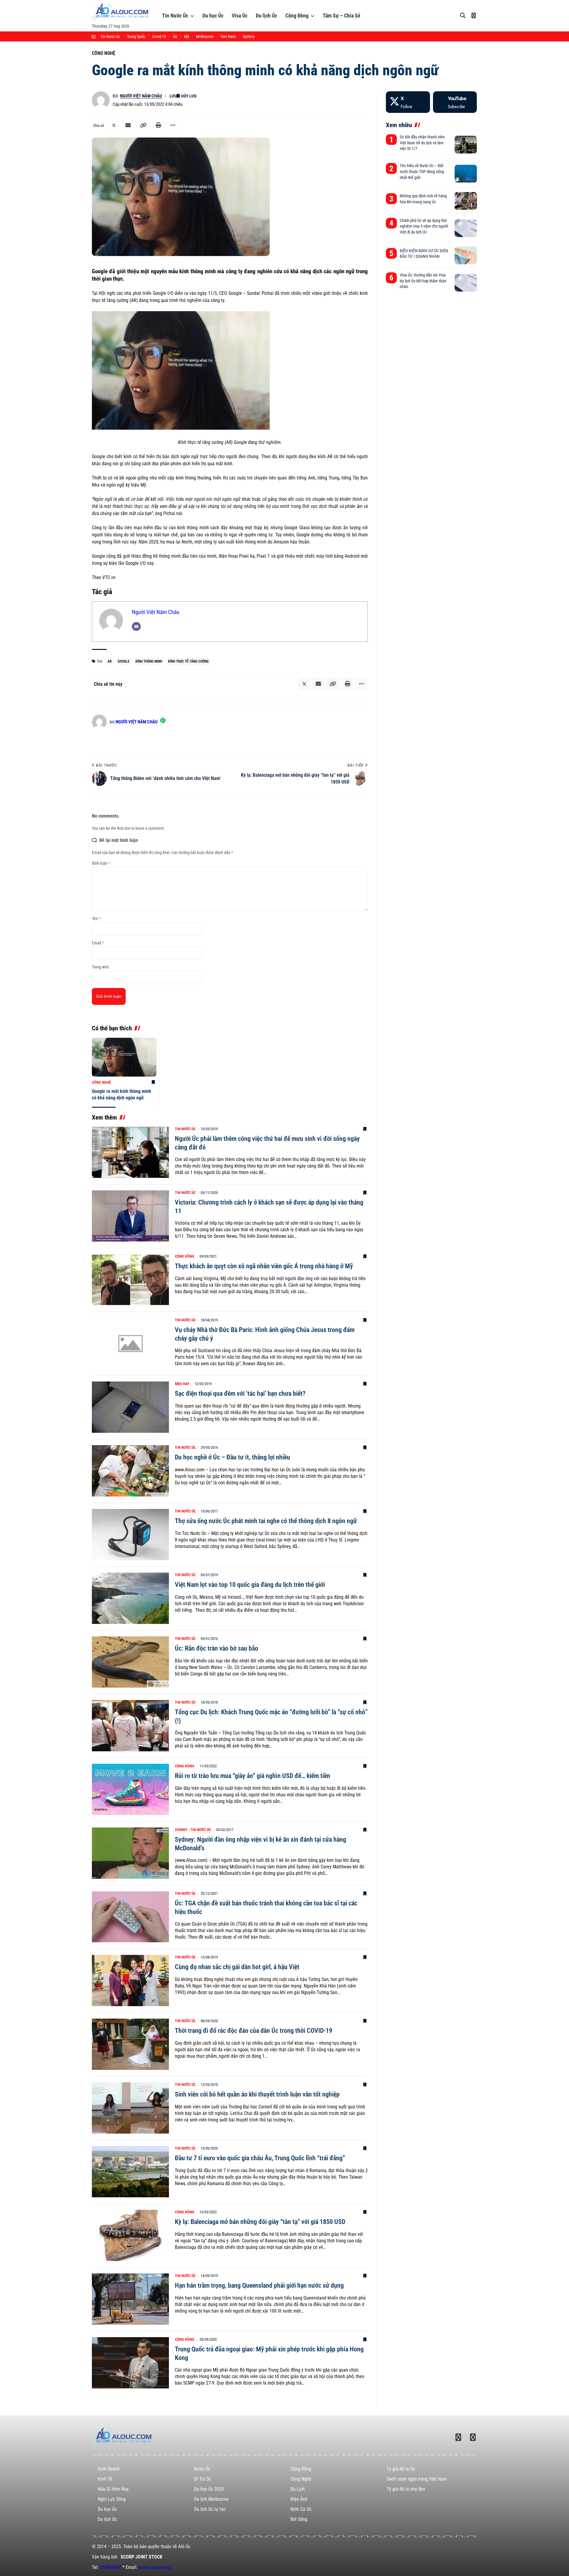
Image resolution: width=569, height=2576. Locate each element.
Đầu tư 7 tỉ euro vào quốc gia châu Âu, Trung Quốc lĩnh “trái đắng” (260, 2158)
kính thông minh (149, 661)
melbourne (205, 36)
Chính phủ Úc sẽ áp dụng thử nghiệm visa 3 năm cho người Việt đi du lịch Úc (424, 226)
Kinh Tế (105, 2479)
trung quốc (136, 36)
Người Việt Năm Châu (141, 96)
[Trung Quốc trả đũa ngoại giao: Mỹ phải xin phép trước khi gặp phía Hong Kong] (130, 2363)
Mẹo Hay (182, 1384)
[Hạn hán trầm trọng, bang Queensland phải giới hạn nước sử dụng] (130, 2299)
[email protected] (155, 2567)
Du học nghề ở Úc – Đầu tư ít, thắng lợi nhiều (232, 1457)
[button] (143, 125)
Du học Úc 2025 (209, 2489)
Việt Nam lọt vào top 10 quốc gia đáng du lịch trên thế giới (250, 1585)
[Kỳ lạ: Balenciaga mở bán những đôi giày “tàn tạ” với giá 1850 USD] (130, 2235)
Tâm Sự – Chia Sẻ (342, 16)
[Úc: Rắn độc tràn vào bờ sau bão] (130, 1662)
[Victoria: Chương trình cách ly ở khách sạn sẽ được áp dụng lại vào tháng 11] (130, 1216)
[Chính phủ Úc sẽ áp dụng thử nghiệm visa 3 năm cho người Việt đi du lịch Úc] (466, 228)
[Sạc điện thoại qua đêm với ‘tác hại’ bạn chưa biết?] (130, 1407)
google (124, 661)
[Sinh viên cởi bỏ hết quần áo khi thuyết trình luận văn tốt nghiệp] (130, 2108)
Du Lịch (298, 2489)
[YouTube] (455, 102)
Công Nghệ (104, 53)
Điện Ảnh (299, 2499)
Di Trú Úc (203, 2479)
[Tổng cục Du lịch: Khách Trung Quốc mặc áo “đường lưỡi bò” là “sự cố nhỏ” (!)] (130, 1726)
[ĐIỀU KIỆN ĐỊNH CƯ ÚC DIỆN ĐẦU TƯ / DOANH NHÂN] (466, 255)
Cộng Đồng (297, 16)
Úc (175, 36)
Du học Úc (213, 16)
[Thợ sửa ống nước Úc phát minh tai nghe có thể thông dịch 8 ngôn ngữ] (130, 1535)
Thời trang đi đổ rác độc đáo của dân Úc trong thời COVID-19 (254, 2031)
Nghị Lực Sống (112, 2499)
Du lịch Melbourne (211, 2499)
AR (110, 661)
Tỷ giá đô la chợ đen (406, 2489)
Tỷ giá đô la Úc (401, 2469)
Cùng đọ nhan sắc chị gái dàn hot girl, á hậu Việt (237, 1967)
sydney (249, 36)
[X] (408, 102)
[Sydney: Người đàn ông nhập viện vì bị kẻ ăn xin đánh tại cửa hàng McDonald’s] (130, 1853)
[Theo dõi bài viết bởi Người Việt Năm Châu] (101, 100)
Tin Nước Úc (175, 16)
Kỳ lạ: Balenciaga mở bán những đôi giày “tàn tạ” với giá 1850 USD (260, 2222)
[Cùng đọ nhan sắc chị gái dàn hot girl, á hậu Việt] (130, 1981)
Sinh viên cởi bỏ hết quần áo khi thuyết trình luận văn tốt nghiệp (257, 2094)
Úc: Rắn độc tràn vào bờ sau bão (216, 1648)
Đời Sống (299, 2519)
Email (98, 943)
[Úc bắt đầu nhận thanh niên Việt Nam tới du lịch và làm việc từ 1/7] (466, 145)
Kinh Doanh (109, 2469)
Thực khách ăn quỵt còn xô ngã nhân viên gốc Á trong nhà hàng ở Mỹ (264, 1266)
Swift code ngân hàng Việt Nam (417, 2479)
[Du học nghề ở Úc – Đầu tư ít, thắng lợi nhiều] (130, 1471)
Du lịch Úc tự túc (210, 2509)
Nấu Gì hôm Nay (113, 2489)
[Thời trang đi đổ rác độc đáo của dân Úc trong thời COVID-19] (130, 2044)
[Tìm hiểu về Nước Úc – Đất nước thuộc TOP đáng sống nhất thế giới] (466, 174)
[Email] (128, 125)
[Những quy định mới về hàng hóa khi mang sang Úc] (466, 201)
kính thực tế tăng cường (188, 661)
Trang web (100, 967)
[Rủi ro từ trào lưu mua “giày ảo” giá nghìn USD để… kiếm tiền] (130, 1789)
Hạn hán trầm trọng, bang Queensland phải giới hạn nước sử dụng (259, 2285)
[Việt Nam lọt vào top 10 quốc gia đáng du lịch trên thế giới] (130, 1598)
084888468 (111, 2567)
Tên (96, 919)
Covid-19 (159, 36)
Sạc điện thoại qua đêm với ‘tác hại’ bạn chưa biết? (240, 1393)
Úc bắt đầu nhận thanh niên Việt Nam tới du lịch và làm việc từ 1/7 (422, 143)
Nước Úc (202, 2469)
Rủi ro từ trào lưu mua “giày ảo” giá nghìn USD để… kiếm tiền (252, 1776)
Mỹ (187, 36)
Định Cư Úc (301, 2509)
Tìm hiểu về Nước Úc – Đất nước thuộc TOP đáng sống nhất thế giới (422, 171)
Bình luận (101, 863)
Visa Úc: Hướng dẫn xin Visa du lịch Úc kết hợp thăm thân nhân (423, 281)
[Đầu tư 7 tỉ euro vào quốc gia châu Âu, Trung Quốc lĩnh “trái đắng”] (130, 2172)
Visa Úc (240, 16)
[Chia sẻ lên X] (114, 125)
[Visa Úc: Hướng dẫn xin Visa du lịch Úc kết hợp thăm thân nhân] (466, 283)
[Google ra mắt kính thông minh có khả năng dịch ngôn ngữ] (124, 1057)
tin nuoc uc (110, 36)
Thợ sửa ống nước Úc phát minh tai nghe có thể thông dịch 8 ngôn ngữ (266, 1521)
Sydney (181, 1830)
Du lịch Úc (266, 16)
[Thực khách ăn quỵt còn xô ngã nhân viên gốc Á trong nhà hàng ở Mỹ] (130, 1280)
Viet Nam (228, 36)
